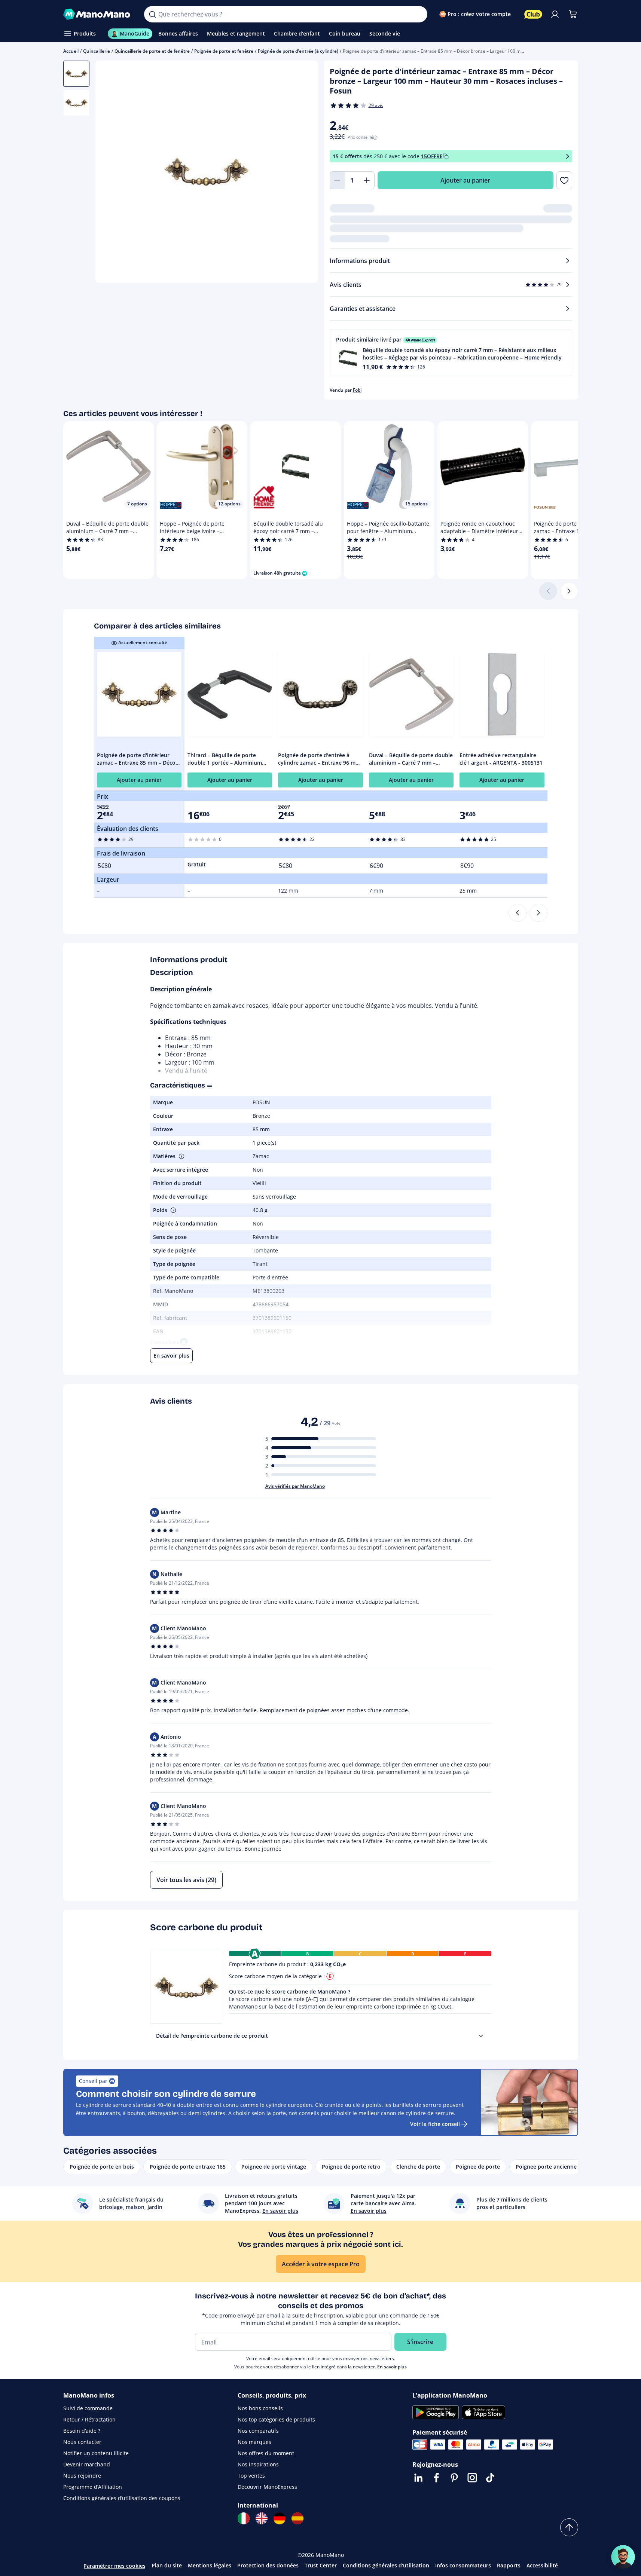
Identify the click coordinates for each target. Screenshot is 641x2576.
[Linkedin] (418, 2478)
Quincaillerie (97, 51)
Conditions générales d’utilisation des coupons (122, 2498)
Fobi (357, 390)
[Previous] (518, 913)
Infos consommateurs (463, 2565)
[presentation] (481, 2036)
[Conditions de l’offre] (568, 157)
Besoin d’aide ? (82, 2431)
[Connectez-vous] (555, 14)
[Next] (538, 913)
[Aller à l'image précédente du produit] (110, 173)
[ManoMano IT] (244, 2518)
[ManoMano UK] (262, 2518)
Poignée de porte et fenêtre (224, 51)
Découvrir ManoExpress (267, 2487)
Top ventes (251, 2476)
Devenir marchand (87, 2464)
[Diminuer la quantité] (337, 180)
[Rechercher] (152, 14)
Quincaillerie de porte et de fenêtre (152, 51)
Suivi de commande (88, 2408)
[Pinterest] (454, 2478)
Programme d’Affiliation (93, 2487)
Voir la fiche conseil (435, 2124)
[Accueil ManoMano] (98, 14)
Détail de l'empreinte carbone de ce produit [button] (212, 2036)
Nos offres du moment (266, 2453)
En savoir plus (392, 2367)
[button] (451, 353)
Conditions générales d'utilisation (386, 2565)
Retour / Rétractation (89, 2419)
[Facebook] (436, 2478)
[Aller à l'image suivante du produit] (303, 173)
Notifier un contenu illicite (96, 2453)
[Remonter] (569, 2527)
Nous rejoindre (82, 2476)
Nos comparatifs (258, 2431)
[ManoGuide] (623, 2557)
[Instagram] (472, 2478)
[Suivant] (569, 591)
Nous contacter (82, 2442)
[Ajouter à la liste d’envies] (564, 180)
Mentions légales (210, 2565)
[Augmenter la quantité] (367, 180)
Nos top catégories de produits (276, 2419)
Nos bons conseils (260, 2408)
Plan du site (167, 2565)
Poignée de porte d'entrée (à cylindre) (298, 51)
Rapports (509, 2565)
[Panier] (573, 14)
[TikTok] (490, 2478)
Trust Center (321, 2565)
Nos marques (254, 2442)
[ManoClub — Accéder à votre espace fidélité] (533, 14)
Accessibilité (542, 2565)
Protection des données (268, 2565)
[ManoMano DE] (280, 2518)
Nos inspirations (258, 2464)
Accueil (71, 51)
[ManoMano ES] (297, 2518)
